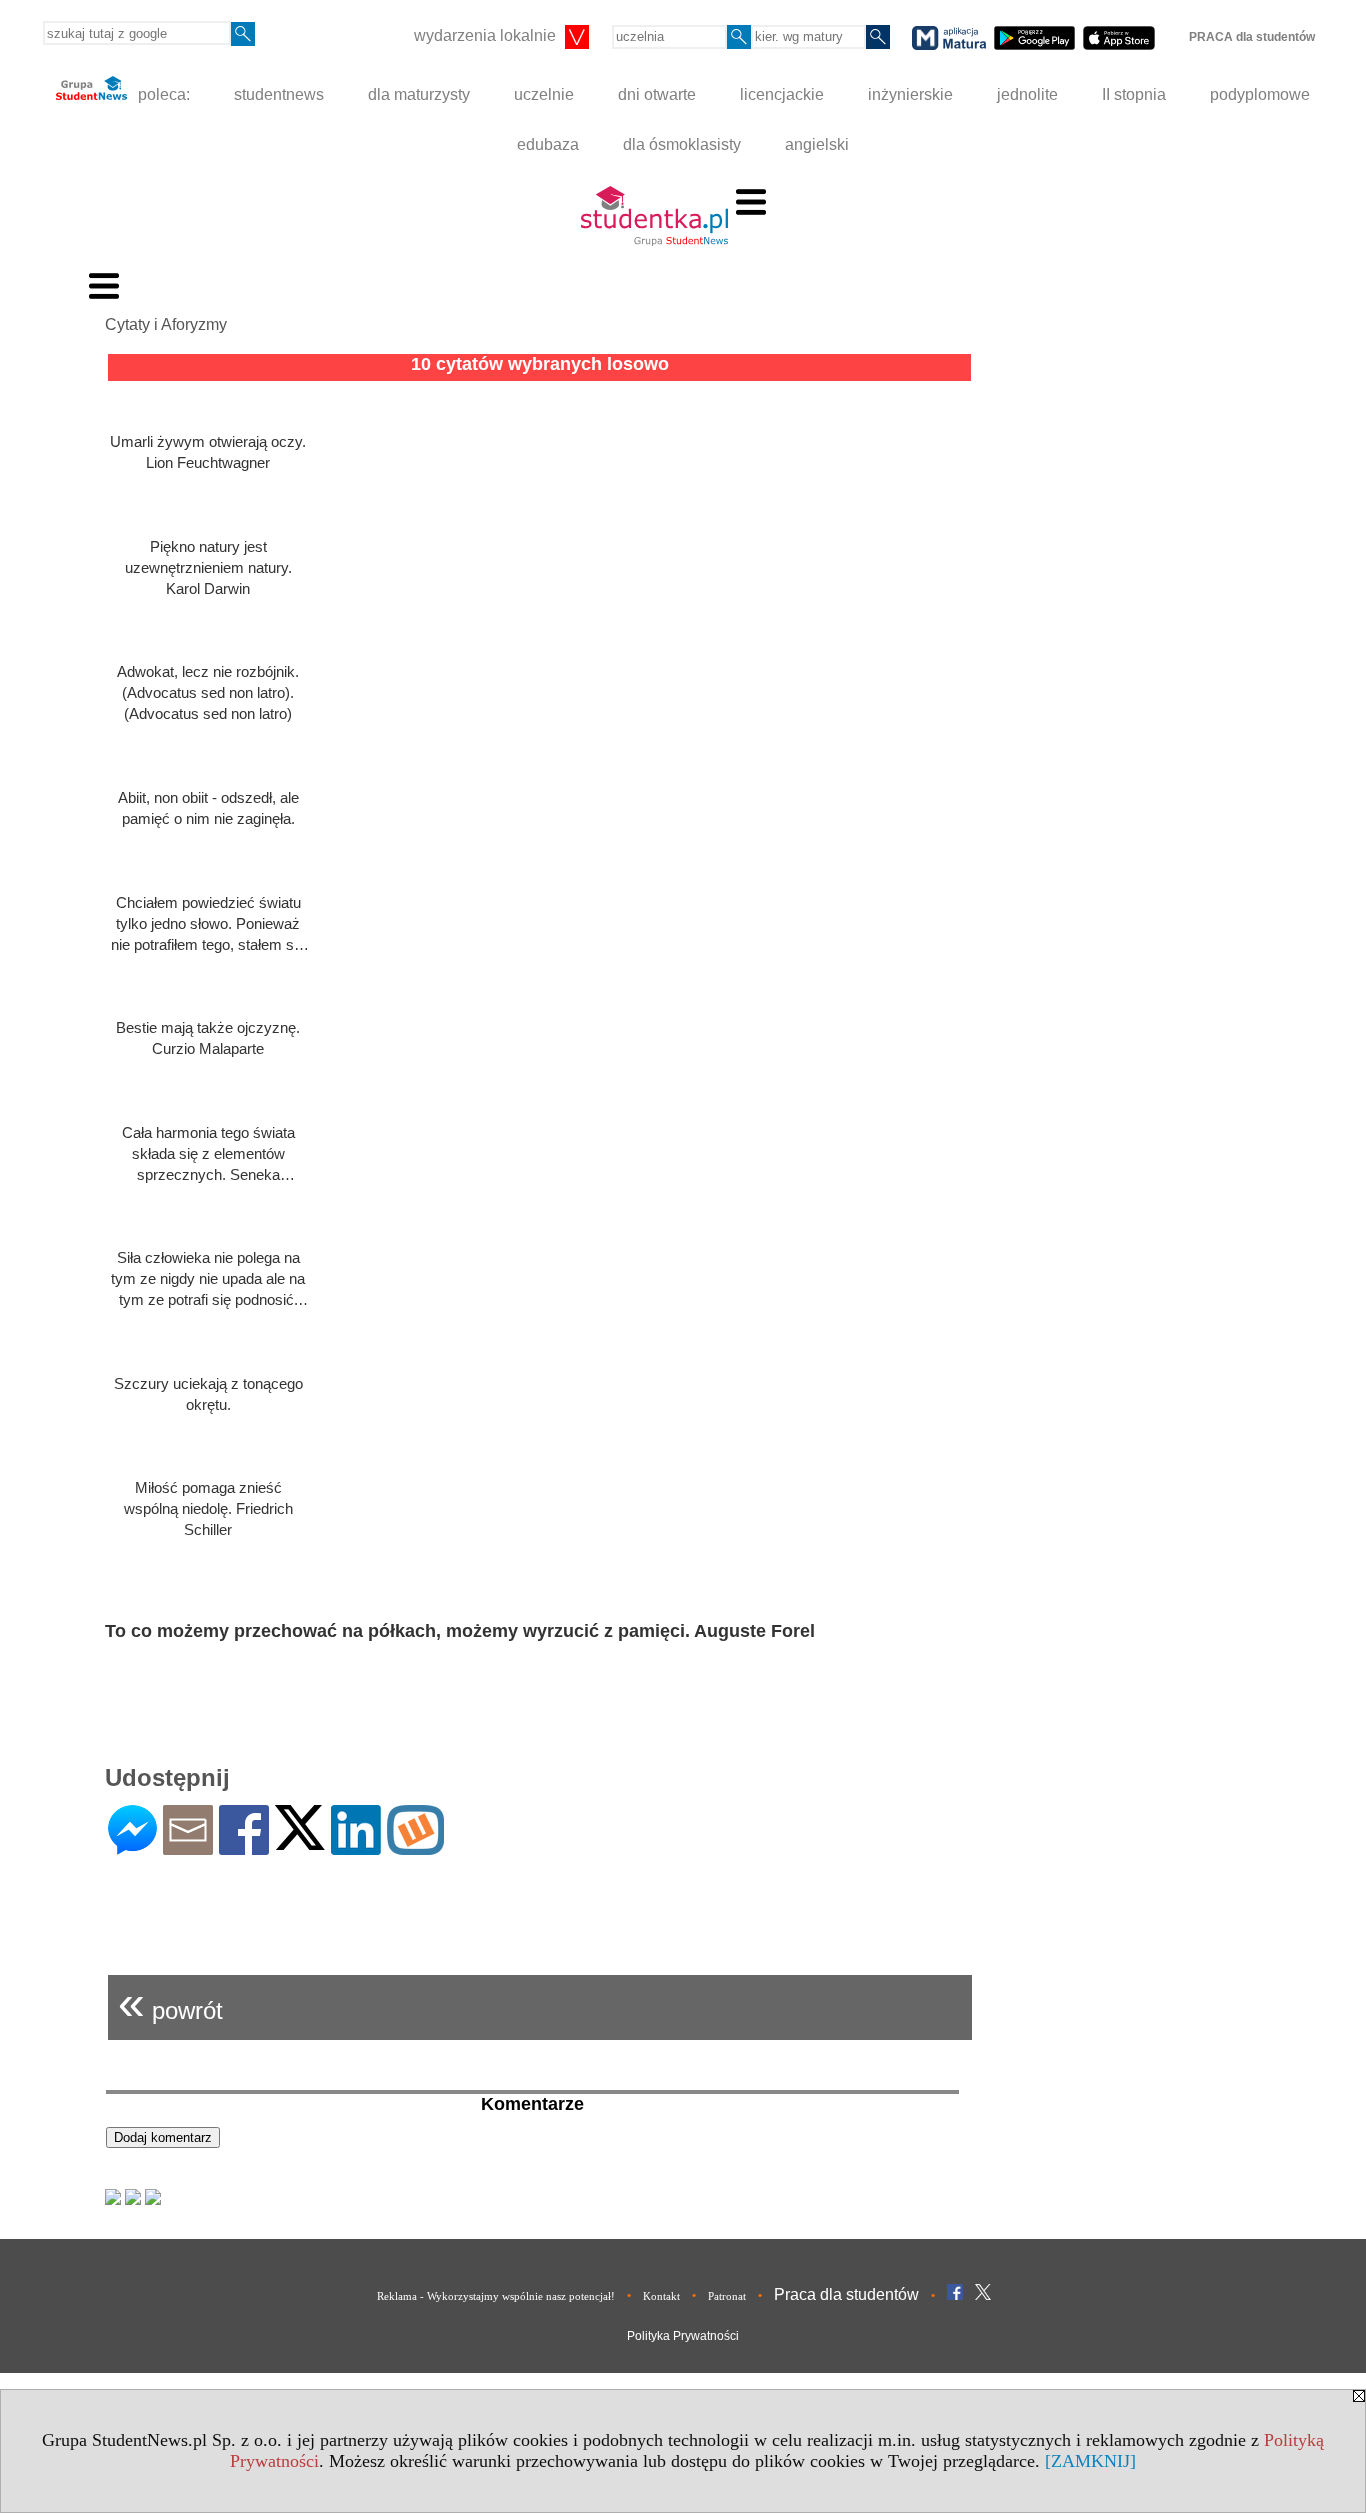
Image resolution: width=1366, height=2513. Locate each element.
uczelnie (544, 94)
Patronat (727, 2296)
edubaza (548, 144)
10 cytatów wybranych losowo (540, 364)
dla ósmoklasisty (682, 144)
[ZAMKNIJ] (1090, 2461)
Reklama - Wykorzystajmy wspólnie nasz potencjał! (496, 2296)
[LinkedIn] (356, 1846)
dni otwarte (657, 94)
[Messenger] (132, 1846)
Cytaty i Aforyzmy (166, 324)
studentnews (279, 94)
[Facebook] (244, 1846)
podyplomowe (1260, 94)
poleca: (162, 94)
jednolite (1027, 94)
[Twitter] (300, 1841)
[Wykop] (415, 1846)
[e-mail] (188, 1846)
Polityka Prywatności (683, 2336)
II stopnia (1134, 94)
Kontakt (661, 2296)
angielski (817, 144)
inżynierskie (910, 94)
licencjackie (782, 94)
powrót (170, 2002)
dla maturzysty (419, 94)
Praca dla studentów (846, 2294)
